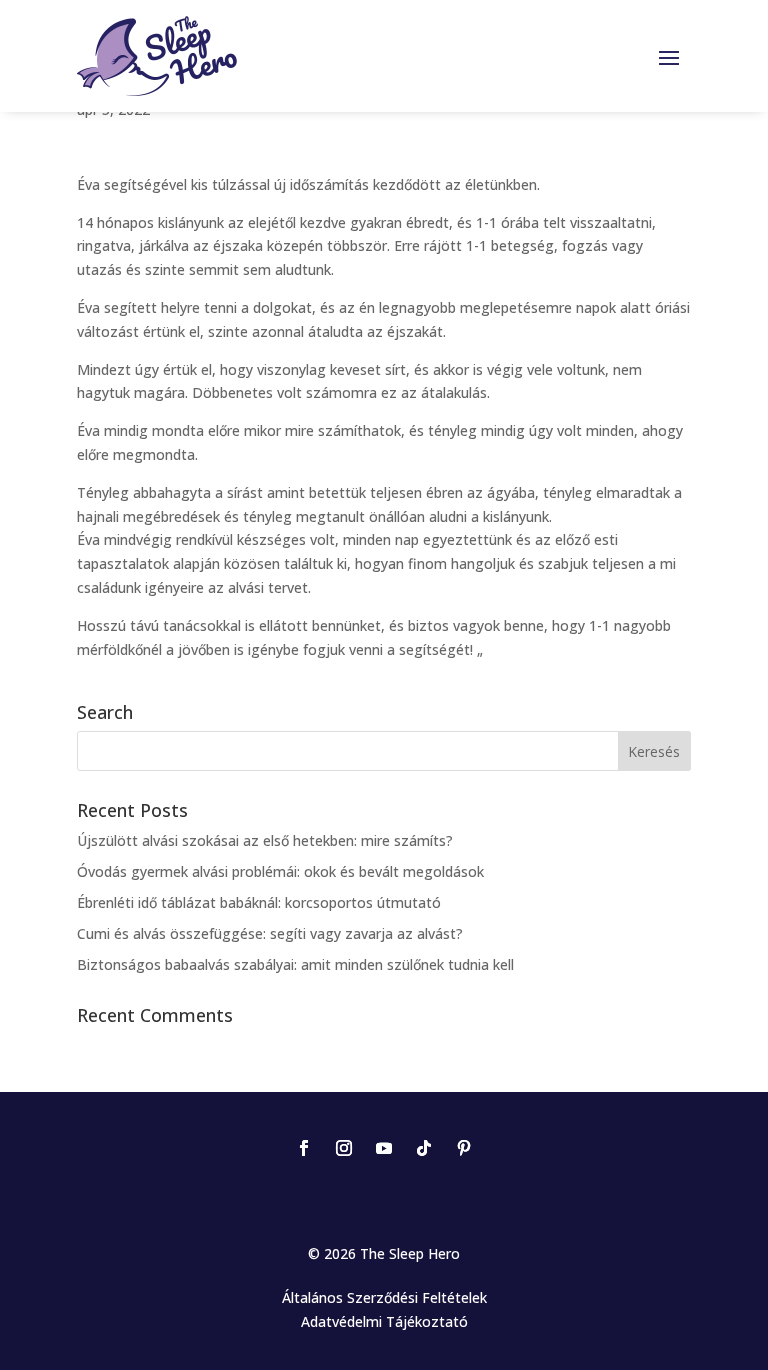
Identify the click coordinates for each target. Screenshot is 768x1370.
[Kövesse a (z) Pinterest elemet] (464, 1148)
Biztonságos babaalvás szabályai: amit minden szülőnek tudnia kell (295, 964)
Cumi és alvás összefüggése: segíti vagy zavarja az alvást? (270, 933)
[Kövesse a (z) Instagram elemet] (344, 1148)
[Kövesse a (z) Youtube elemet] (384, 1148)
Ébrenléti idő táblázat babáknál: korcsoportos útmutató (259, 902)
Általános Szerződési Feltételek (384, 1297)
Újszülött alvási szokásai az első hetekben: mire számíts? (265, 840)
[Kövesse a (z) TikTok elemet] (424, 1148)
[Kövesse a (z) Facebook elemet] (304, 1148)
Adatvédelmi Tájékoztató (384, 1321)
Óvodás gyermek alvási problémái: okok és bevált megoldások (280, 871)
